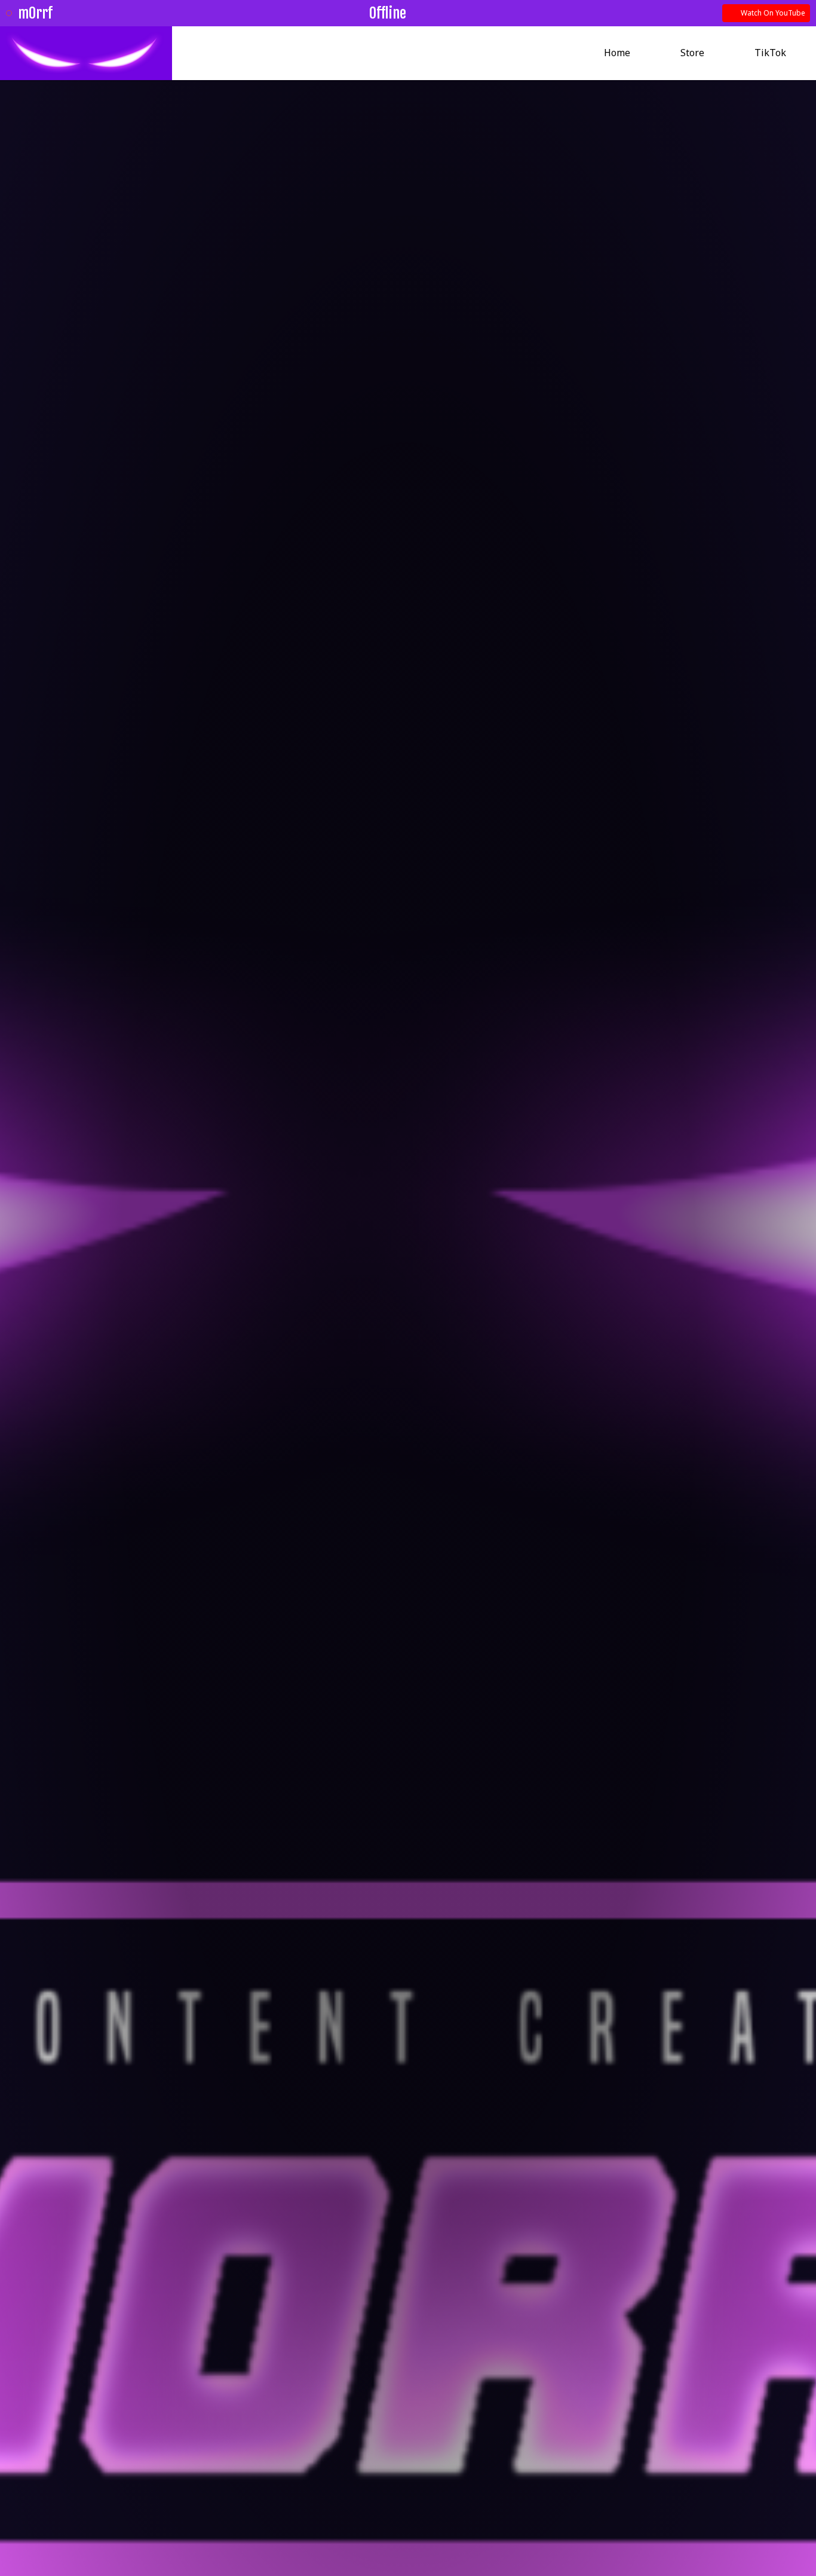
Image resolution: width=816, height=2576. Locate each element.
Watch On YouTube (772, 13)
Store (692, 53)
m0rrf (35, 13)
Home (617, 53)
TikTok (770, 53)
